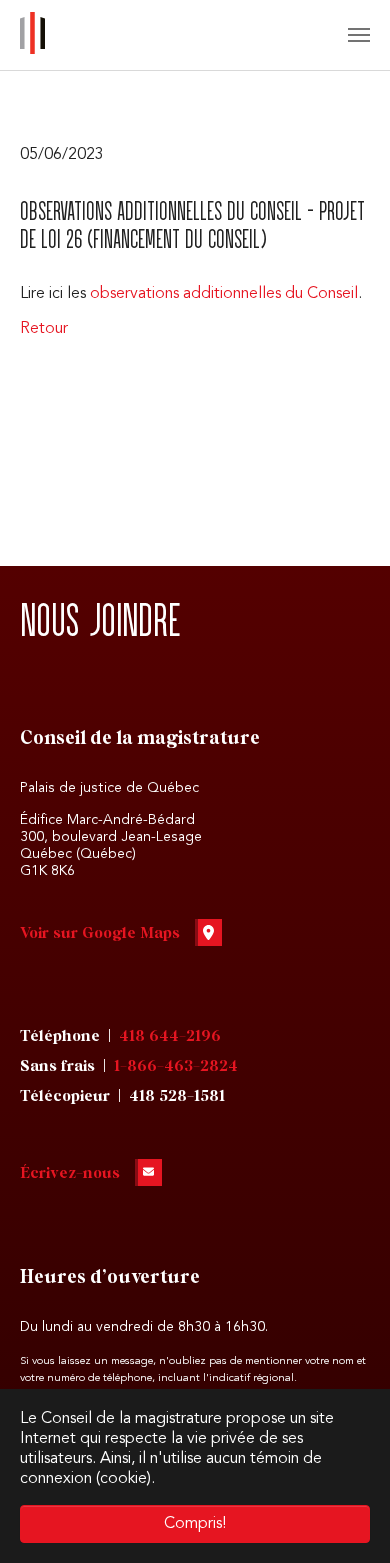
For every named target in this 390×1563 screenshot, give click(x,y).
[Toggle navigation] (359, 35)
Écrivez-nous (70, 1173)
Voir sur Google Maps (100, 933)
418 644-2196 (170, 1036)
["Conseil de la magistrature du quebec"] (32, 35)
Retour (44, 329)
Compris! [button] (195, 1524)
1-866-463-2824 (176, 1066)
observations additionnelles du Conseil (224, 294)
